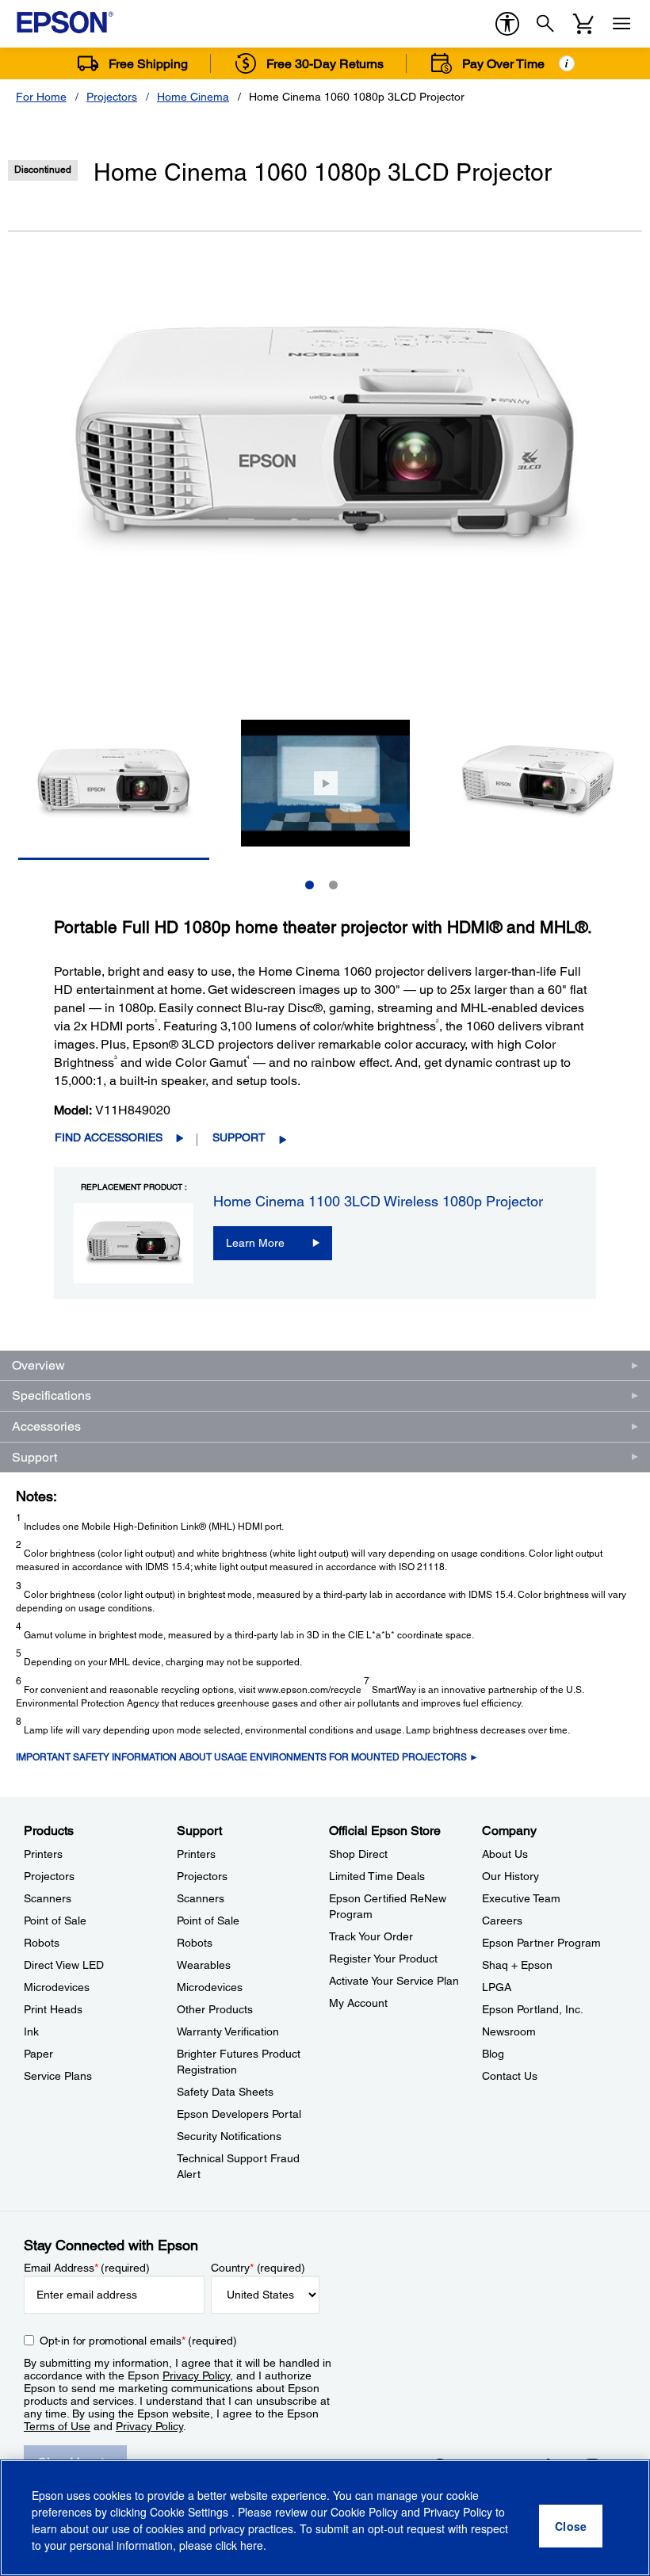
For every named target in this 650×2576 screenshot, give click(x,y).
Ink (31, 2031)
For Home (41, 97)
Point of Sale (55, 1921)
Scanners (48, 1898)
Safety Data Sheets (225, 2092)
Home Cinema (193, 97)
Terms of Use (57, 2426)
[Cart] (583, 24)
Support (239, 1137)
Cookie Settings (191, 2512)
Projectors (112, 97)
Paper (38, 2054)
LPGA (497, 1987)
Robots (42, 1943)
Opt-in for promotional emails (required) (138, 2341)
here (252, 2545)
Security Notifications (229, 2136)
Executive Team (521, 1898)
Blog (493, 2054)
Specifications (52, 1395)
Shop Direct (358, 1854)
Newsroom (509, 2031)
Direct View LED (64, 1965)
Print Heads (53, 2009)
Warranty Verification (228, 2031)
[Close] (571, 2526)
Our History (510, 1876)
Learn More (255, 1243)
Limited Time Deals (377, 1876)
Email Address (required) (87, 2268)
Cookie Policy (364, 2512)
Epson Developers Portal (239, 2114)
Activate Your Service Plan (394, 1981)
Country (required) (258, 2268)
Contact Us (510, 2076)
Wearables (204, 1965)
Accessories (46, 1426)
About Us (505, 1854)
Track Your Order (371, 1936)
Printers (43, 1854)
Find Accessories (109, 1137)
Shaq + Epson (517, 1965)
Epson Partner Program (541, 1943)
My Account (358, 2003)
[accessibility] (507, 24)
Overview (38, 1365)
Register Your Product (383, 1959)
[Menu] (621, 24)
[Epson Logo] (65, 22)
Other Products (215, 2009)
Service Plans (58, 2076)
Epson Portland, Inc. (533, 2009)
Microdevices (57, 1987)
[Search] (545, 24)
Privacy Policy (196, 2375)
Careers (502, 1921)
